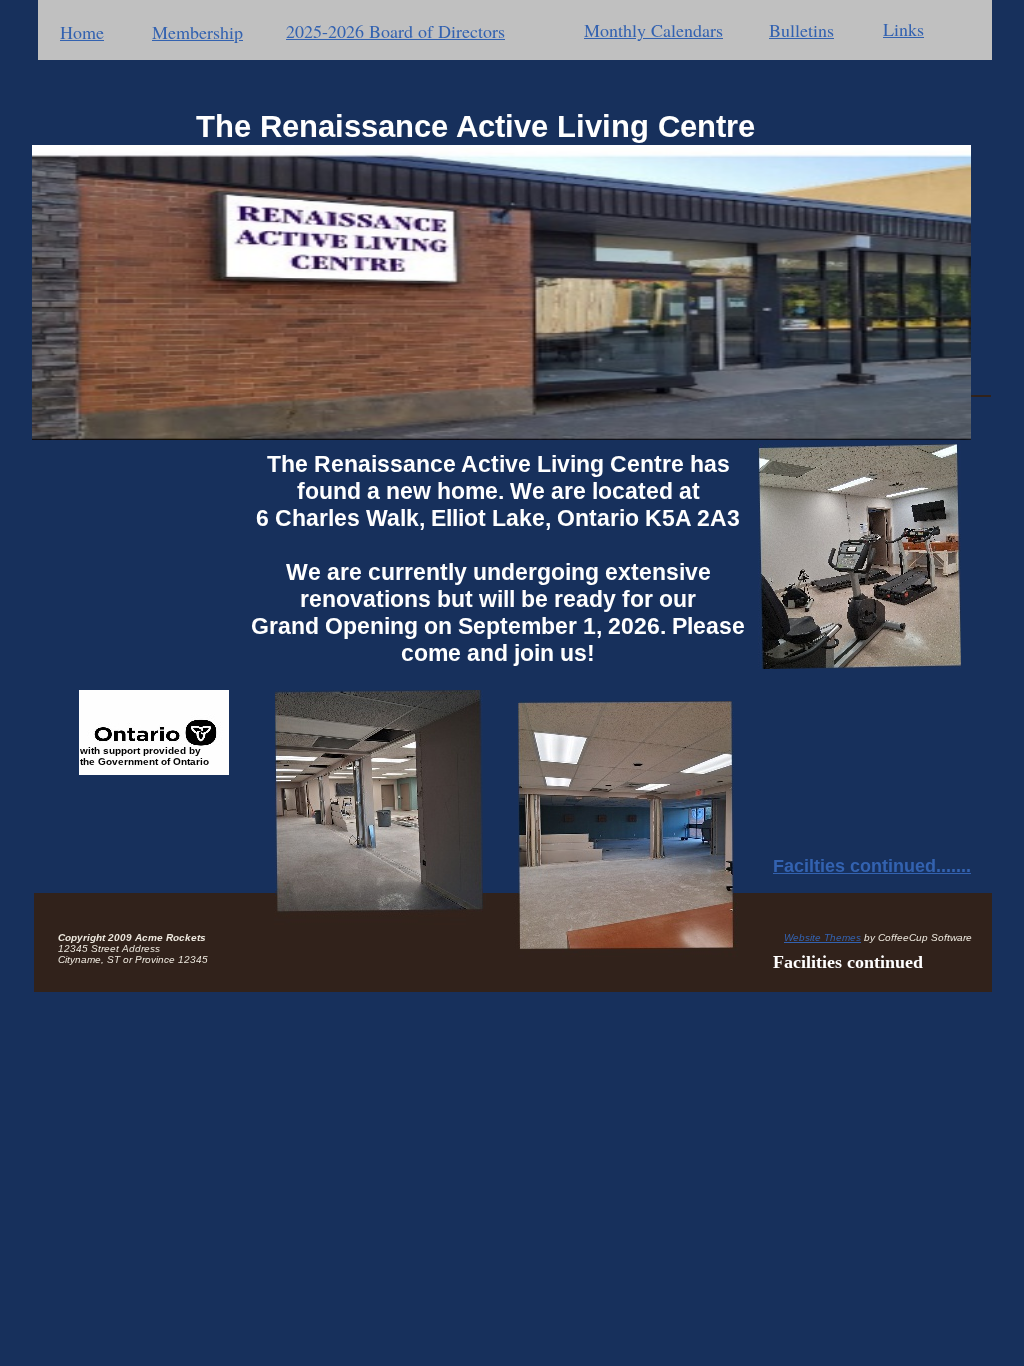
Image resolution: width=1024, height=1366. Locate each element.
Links (903, 29)
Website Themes (822, 937)
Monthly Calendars (653, 30)
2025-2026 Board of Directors (395, 31)
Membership (197, 32)
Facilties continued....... (872, 866)
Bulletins (801, 30)
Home (82, 32)
